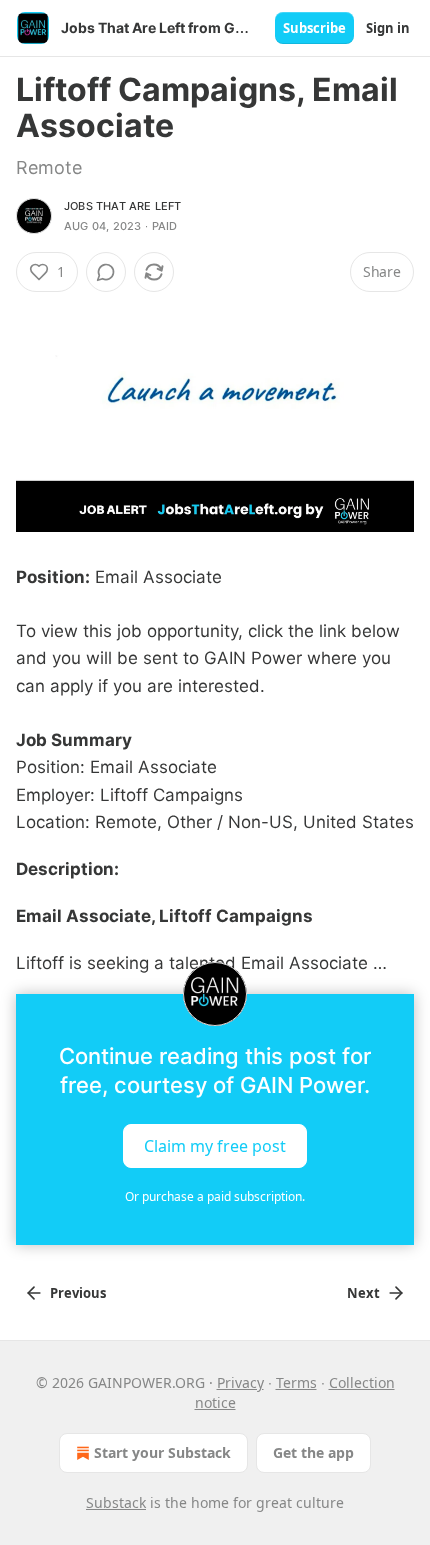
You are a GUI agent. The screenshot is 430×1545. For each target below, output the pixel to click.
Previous (78, 1293)
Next (363, 1293)
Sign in (388, 28)
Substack (116, 1502)
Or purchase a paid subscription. (215, 1196)
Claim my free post (215, 1145)
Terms (296, 1382)
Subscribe (314, 28)
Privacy (240, 1382)
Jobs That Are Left (123, 206)
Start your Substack (162, 1452)
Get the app (313, 1452)
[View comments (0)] (106, 272)
